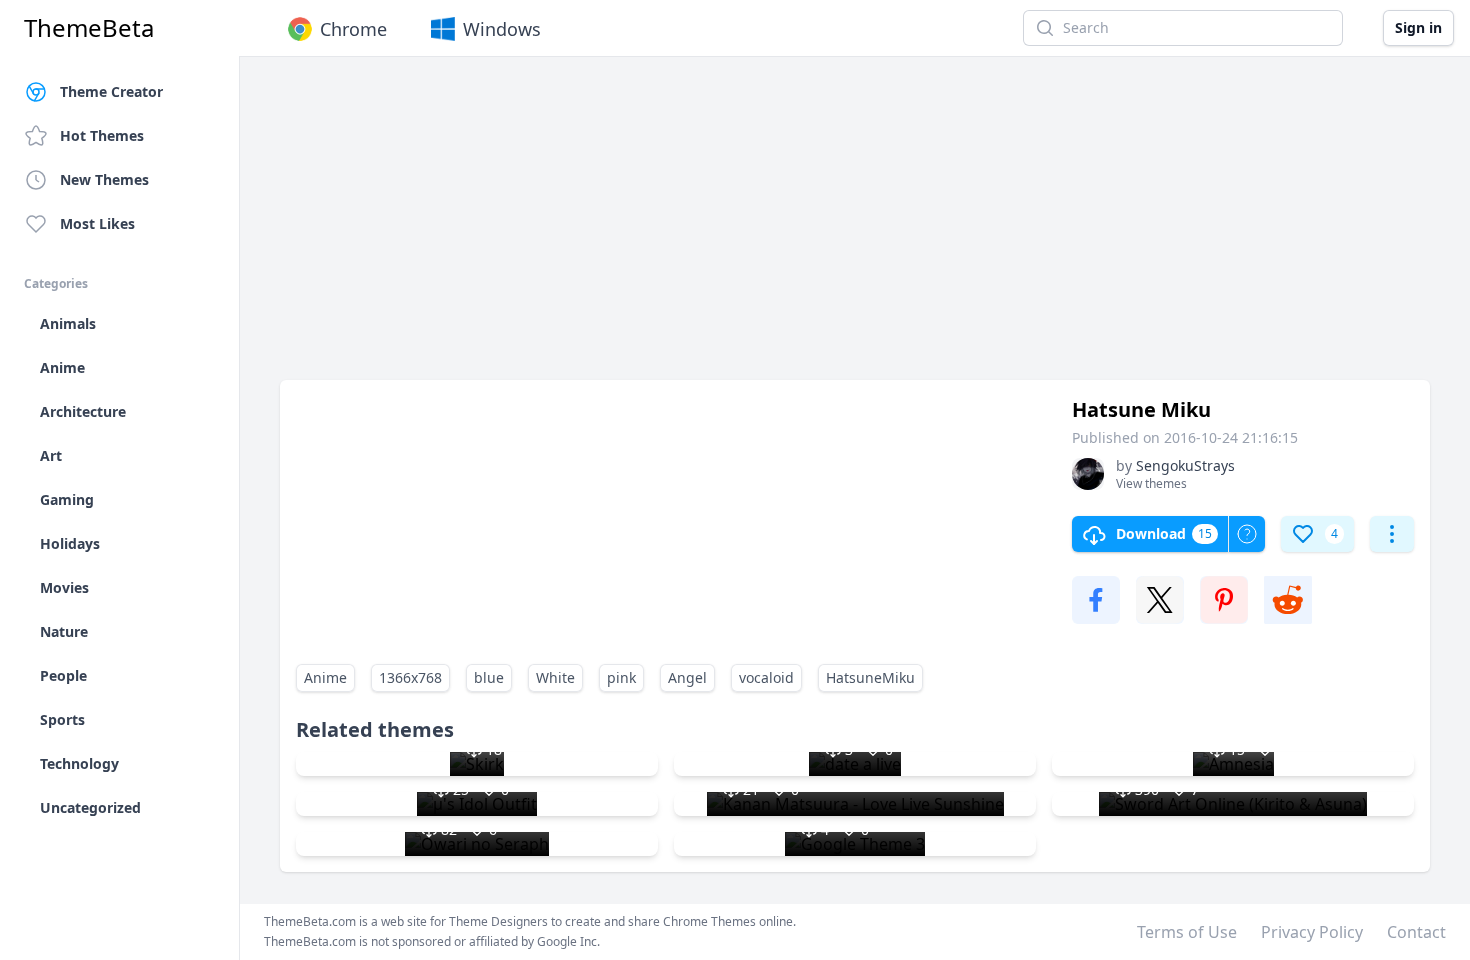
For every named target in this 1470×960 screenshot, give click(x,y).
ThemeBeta (89, 28)
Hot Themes (102, 135)
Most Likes (97, 223)
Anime (325, 677)
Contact (1416, 932)
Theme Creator (111, 91)
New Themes (104, 179)
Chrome (353, 29)
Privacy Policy (1312, 932)
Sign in (1418, 27)
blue (489, 677)
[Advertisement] (855, 228)
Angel (687, 677)
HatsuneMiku (870, 677)
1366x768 (410, 677)
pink (621, 677)
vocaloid (766, 677)
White (555, 677)
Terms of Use (1187, 932)
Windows (502, 29)
